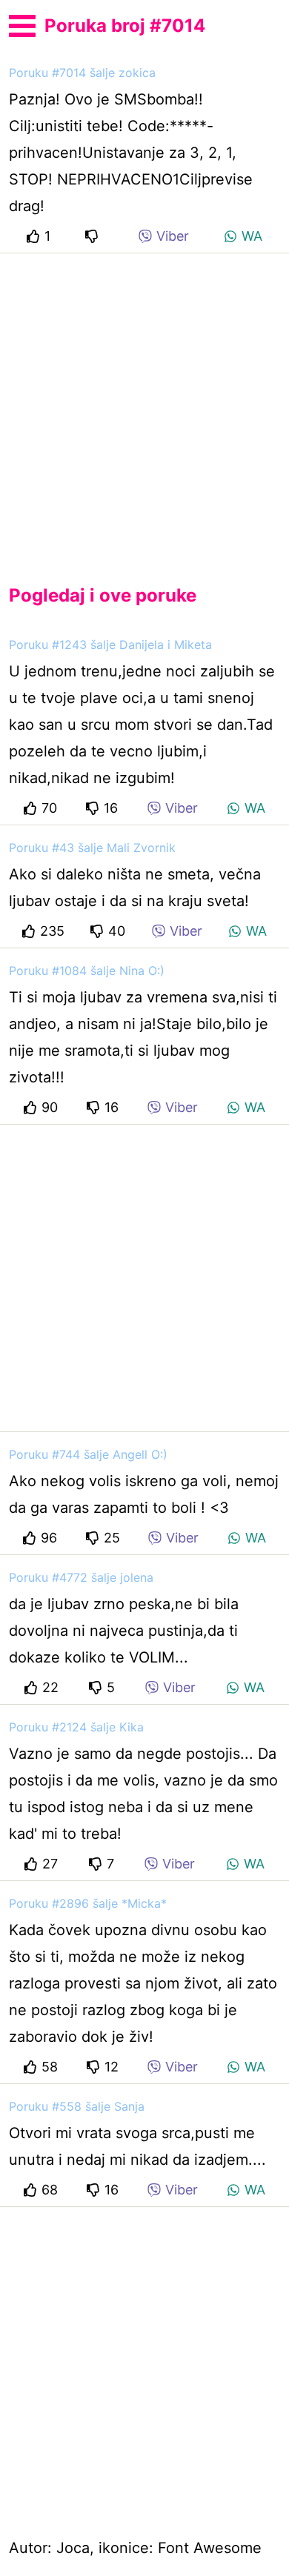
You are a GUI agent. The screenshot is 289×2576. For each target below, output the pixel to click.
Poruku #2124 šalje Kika (76, 1727)
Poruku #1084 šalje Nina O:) (87, 971)
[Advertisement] (144, 407)
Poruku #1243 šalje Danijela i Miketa (110, 645)
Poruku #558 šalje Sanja (77, 2106)
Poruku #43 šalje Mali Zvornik (92, 848)
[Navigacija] (22, 24)
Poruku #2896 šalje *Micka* (88, 1903)
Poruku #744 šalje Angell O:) (88, 1454)
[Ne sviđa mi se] (94, 236)
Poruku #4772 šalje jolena (81, 1577)
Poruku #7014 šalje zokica (82, 73)
